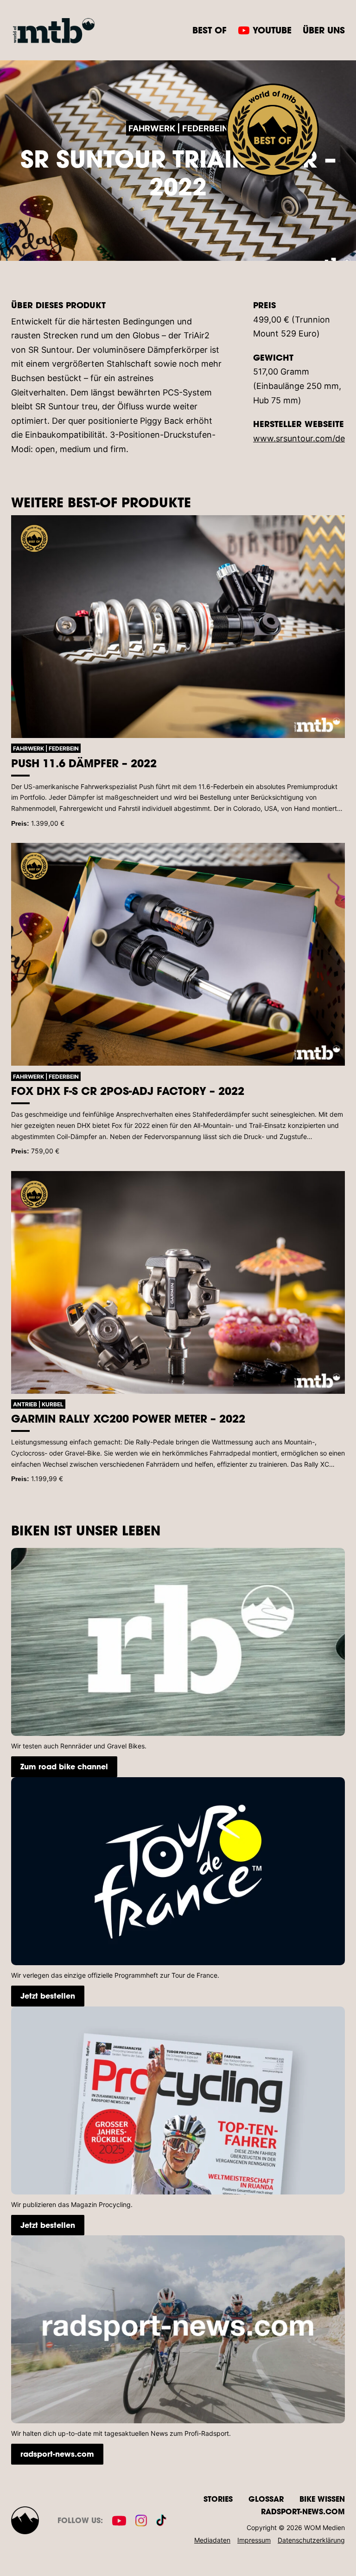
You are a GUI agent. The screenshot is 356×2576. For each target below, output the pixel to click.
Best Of (210, 30)
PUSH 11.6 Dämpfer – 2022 (84, 763)
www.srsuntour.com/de (299, 438)
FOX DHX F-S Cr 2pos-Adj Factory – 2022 (128, 1091)
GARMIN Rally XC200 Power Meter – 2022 (128, 1418)
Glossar (266, 2499)
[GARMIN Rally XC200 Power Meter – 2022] (178, 1282)
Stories (218, 2499)
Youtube (272, 30)
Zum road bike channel (64, 1766)
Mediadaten (212, 2540)
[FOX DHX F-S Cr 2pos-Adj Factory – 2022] (178, 954)
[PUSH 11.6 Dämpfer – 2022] (178, 627)
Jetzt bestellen (48, 1996)
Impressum (254, 2540)
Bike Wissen (322, 2499)
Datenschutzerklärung (311, 2540)
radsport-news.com (57, 2454)
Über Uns (324, 30)
